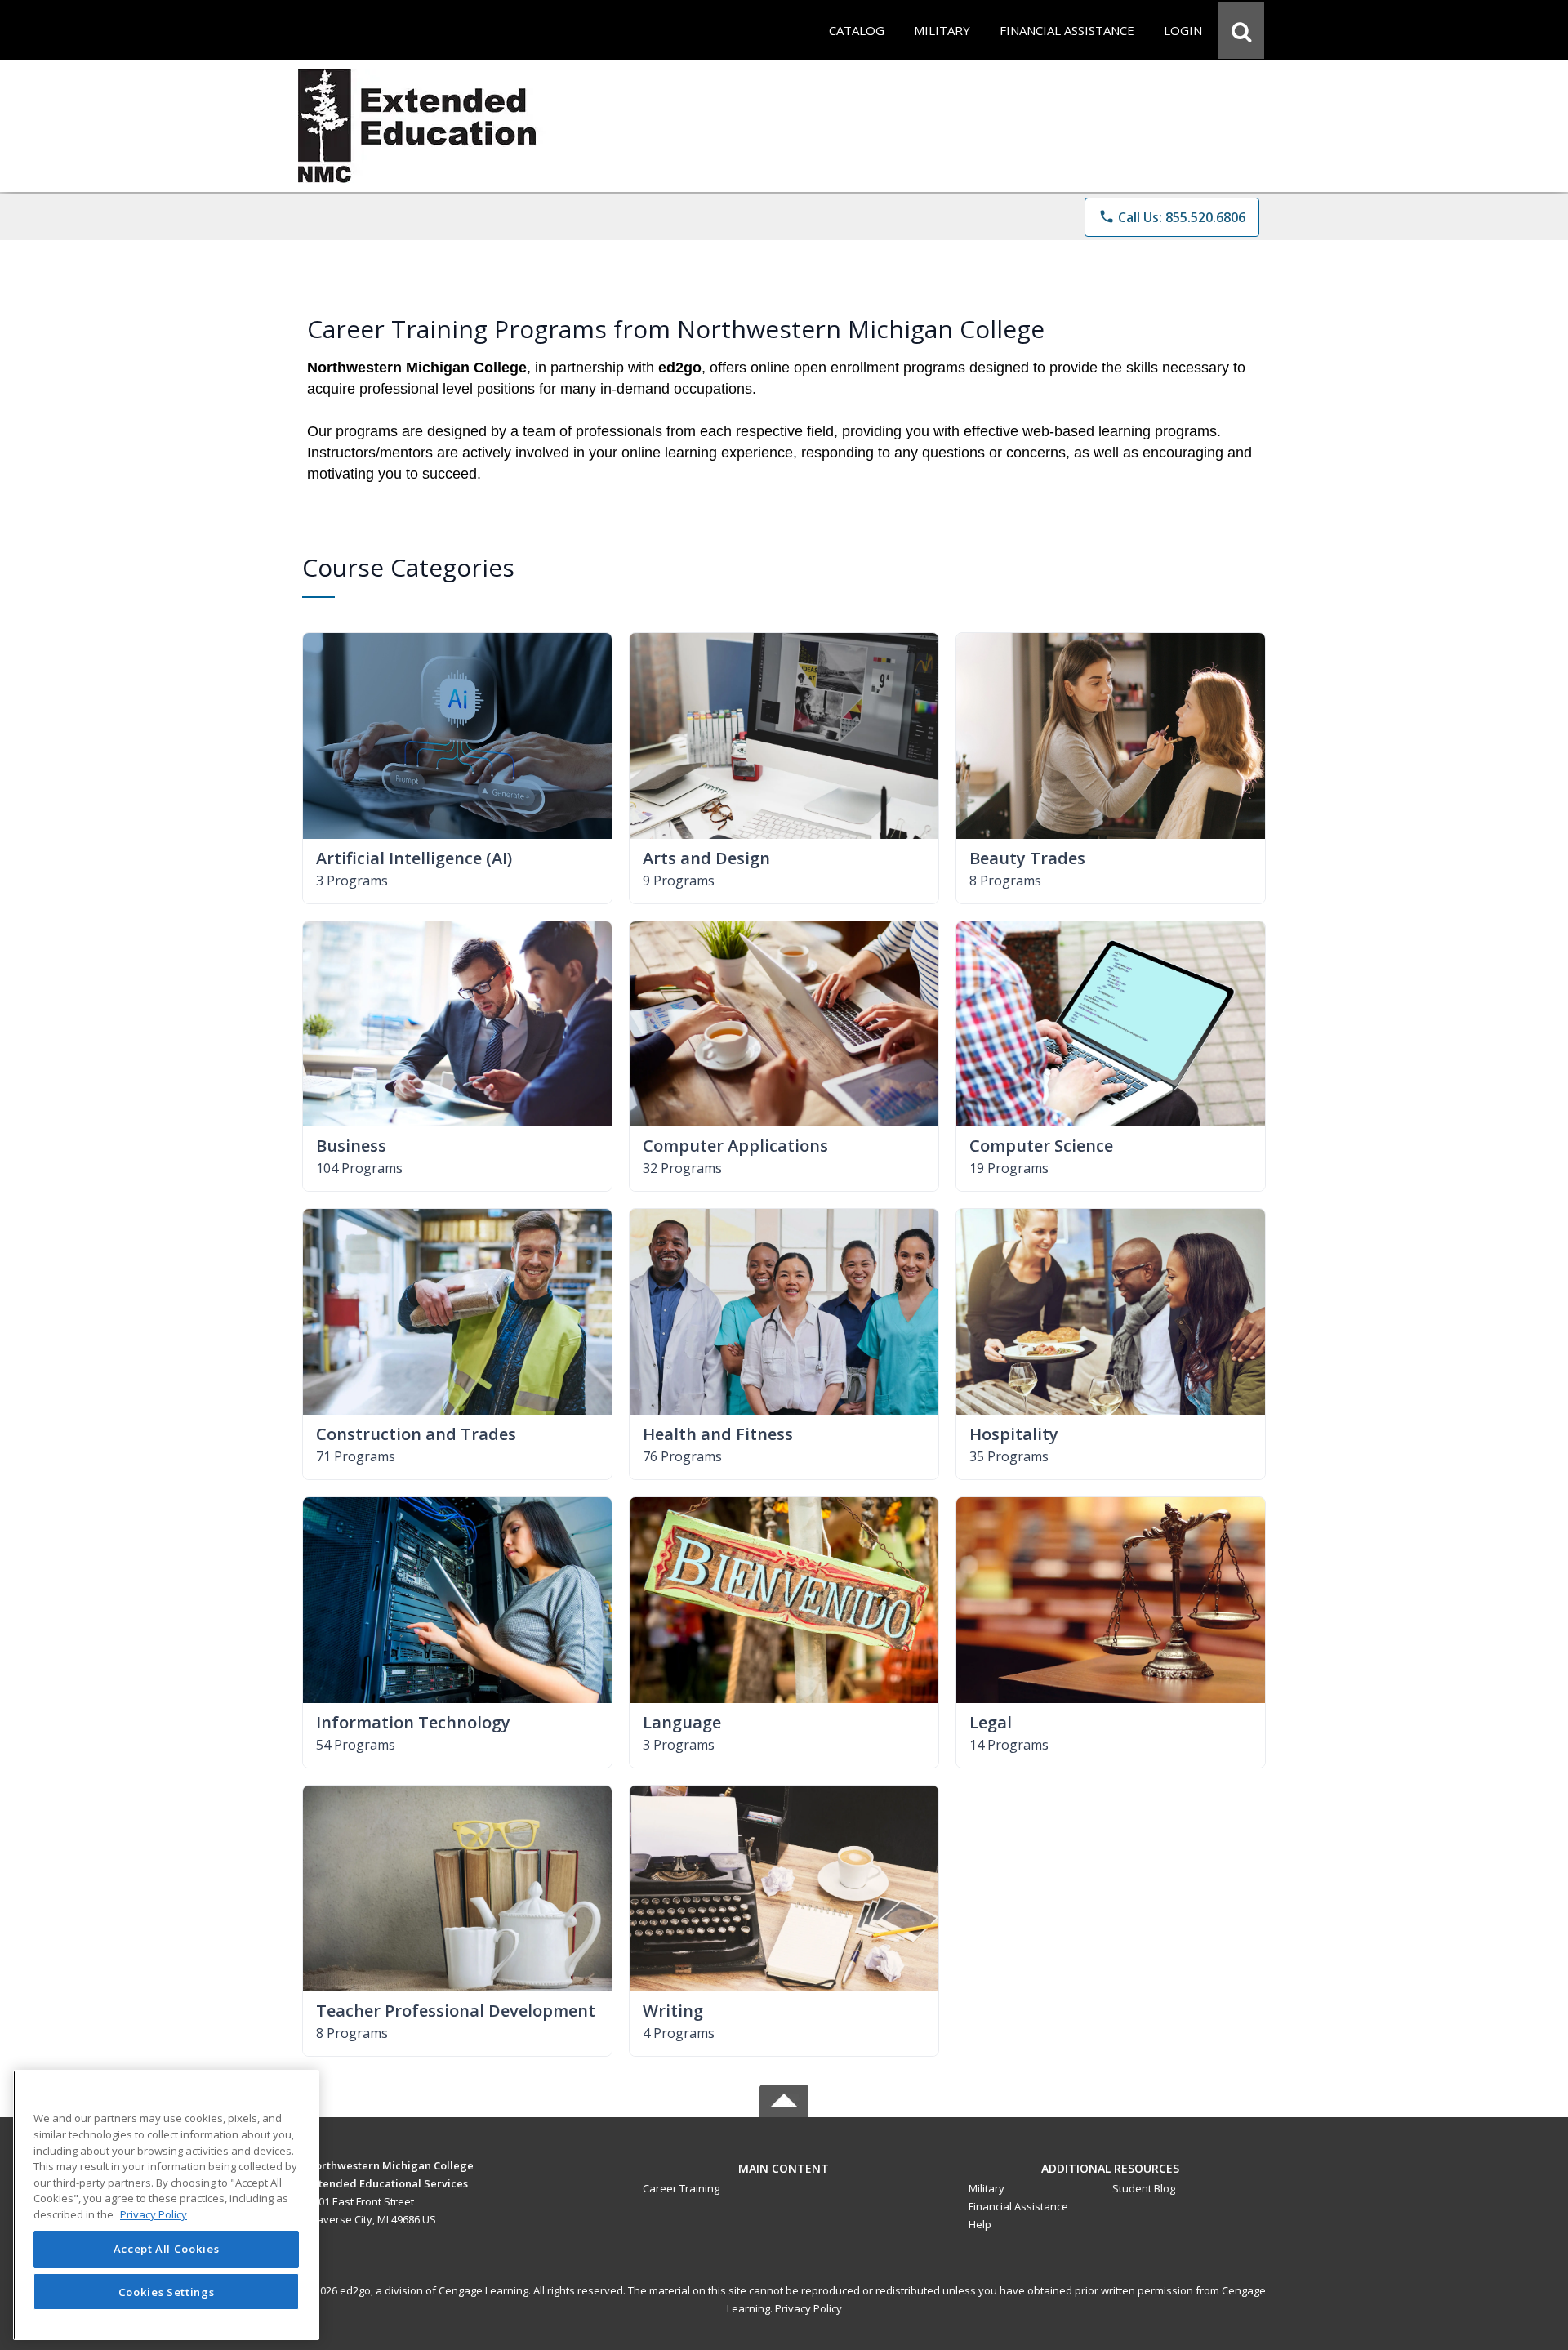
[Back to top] (784, 2177)
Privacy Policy (808, 2308)
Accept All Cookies (167, 2250)
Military (987, 2188)
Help (980, 2224)
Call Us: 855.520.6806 (1172, 217)
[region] (166, 2205)
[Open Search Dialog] (1241, 30)
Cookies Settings (167, 2291)
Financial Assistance (1018, 2206)
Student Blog (1144, 2188)
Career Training (681, 2188)
